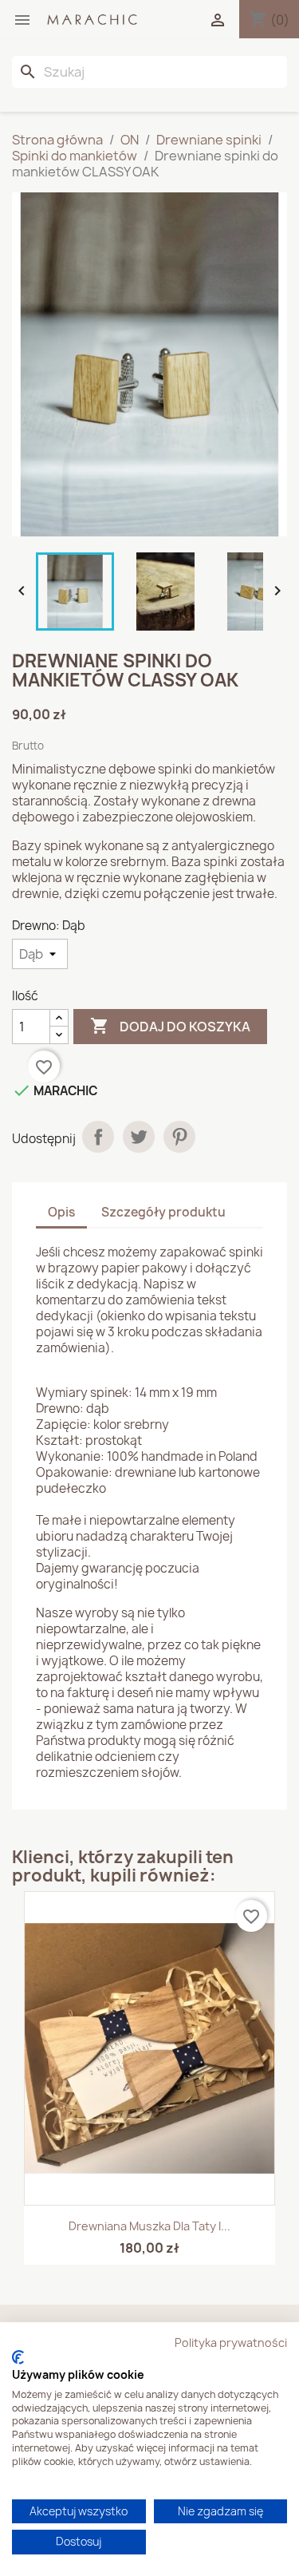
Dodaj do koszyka (170, 1026)
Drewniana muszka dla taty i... (149, 2226)
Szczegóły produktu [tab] (163, 1212)
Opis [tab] (61, 1212)
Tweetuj (139, 1137)
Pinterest (179, 1137)
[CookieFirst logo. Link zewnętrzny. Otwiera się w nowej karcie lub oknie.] (18, 2357)
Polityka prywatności (231, 2343)
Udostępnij (98, 1137)
